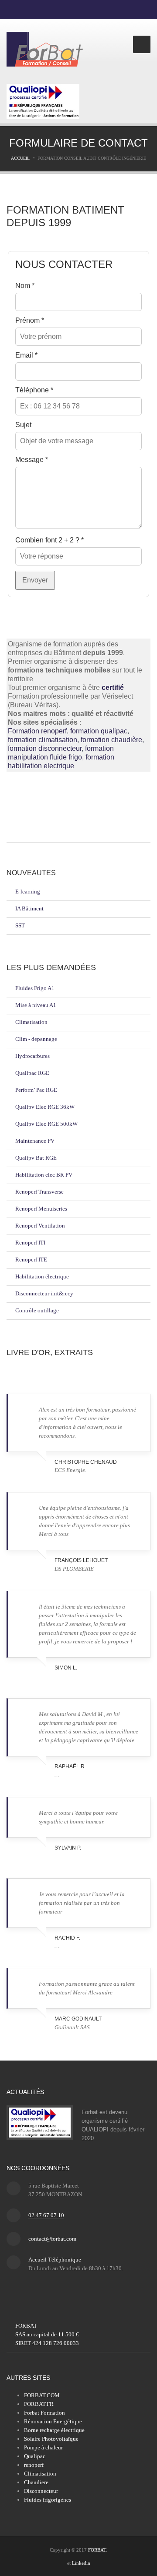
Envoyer (35, 580)
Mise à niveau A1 (36, 1005)
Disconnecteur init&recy (44, 1293)
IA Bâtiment (29, 908)
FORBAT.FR (39, 2404)
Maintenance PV (35, 1141)
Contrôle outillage (37, 1310)
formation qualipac (99, 731)
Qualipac (35, 2456)
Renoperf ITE (31, 1260)
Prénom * (30, 320)
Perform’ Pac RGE (36, 1090)
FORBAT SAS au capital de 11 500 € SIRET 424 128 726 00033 (47, 2334)
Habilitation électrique (42, 1276)
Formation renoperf (37, 731)
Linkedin (81, 2563)
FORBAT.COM (42, 2395)
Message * (32, 460)
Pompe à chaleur (43, 2447)
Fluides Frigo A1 (35, 988)
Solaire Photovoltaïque (51, 2439)
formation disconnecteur (45, 748)
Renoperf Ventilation (40, 1226)
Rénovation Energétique (53, 2421)
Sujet (23, 425)
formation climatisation (43, 740)
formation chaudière (111, 740)
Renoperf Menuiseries (41, 1209)
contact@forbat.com (52, 2239)
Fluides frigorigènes (48, 2500)
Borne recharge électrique (54, 2430)
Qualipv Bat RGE (36, 1158)
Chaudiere (36, 2482)
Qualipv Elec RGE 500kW (46, 1124)
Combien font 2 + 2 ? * (49, 540)
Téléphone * (34, 390)
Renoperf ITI (30, 1243)
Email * (26, 355)
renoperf (34, 2465)
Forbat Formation (44, 2413)
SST (20, 925)
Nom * (25, 286)
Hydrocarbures (32, 1056)
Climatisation (31, 1022)
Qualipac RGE (32, 1073)
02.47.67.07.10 (46, 2215)
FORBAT (97, 2550)
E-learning (28, 892)
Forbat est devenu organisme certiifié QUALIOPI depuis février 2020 (113, 2125)
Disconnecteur (41, 2491)
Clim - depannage (36, 1039)
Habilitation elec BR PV (44, 1175)
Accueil (20, 158)
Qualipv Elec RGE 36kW (45, 1107)
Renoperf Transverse (39, 1192)
